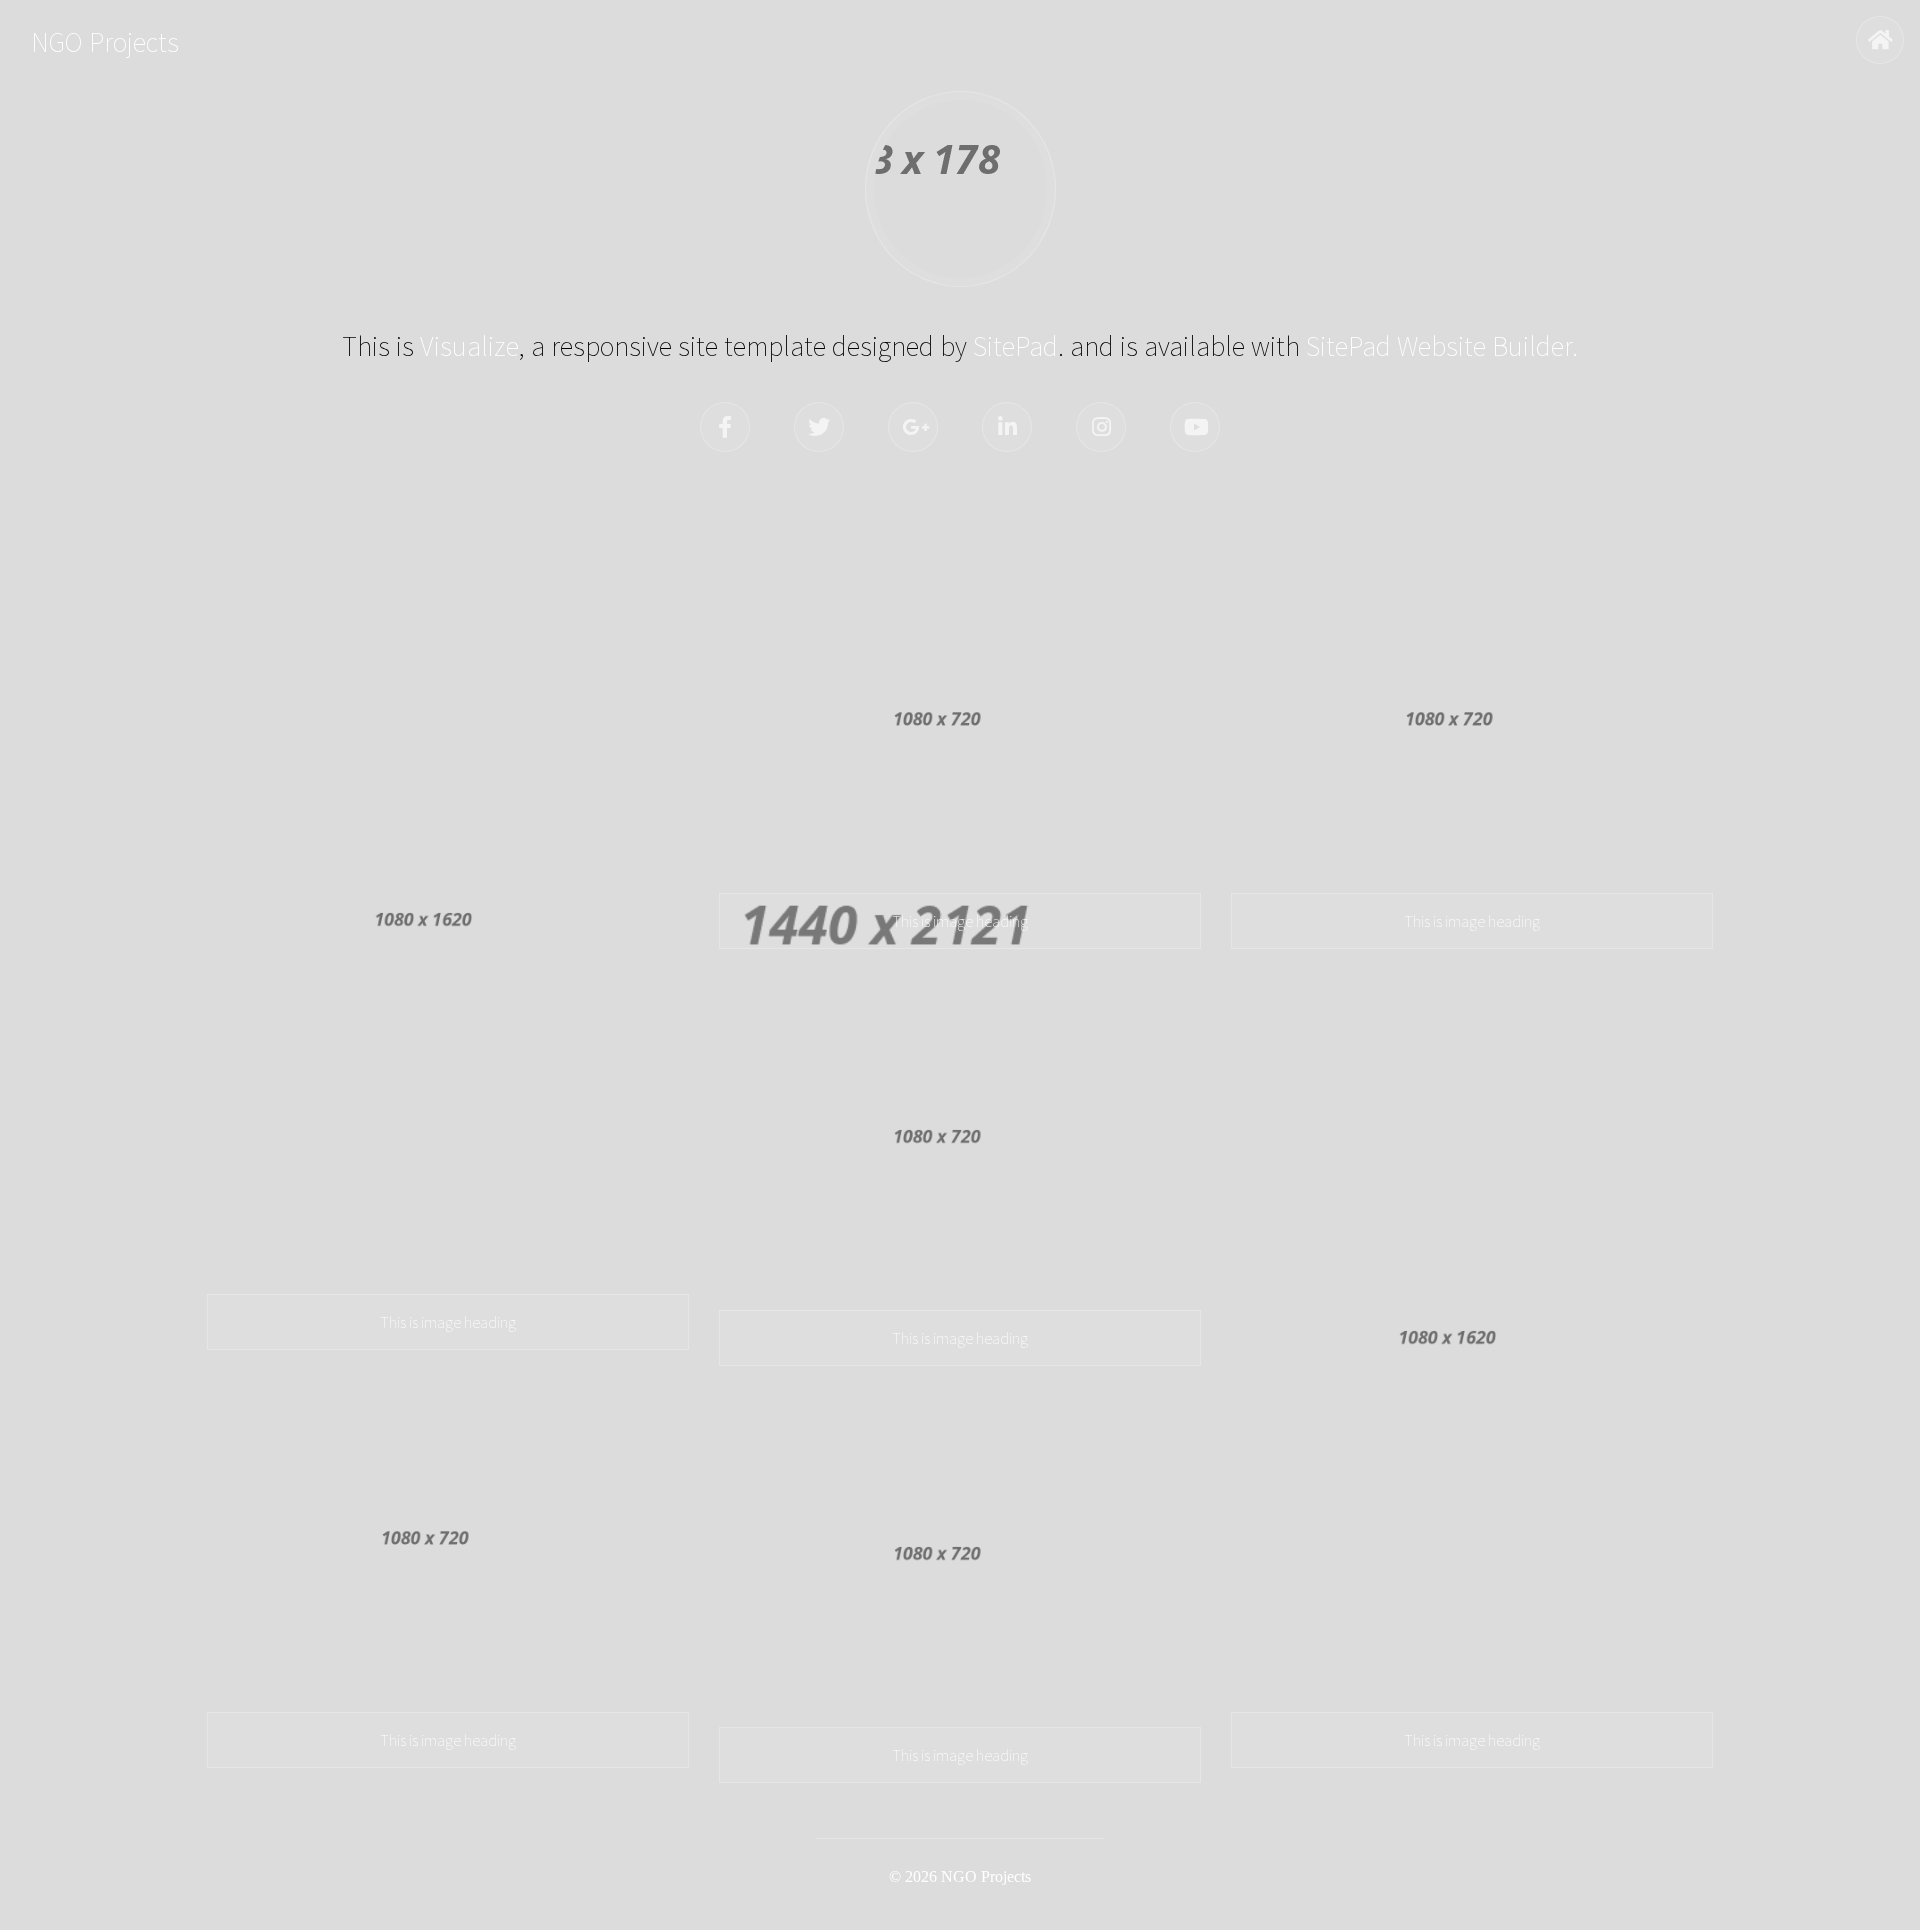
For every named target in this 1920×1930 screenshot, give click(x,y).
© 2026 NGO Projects (960, 1876)
